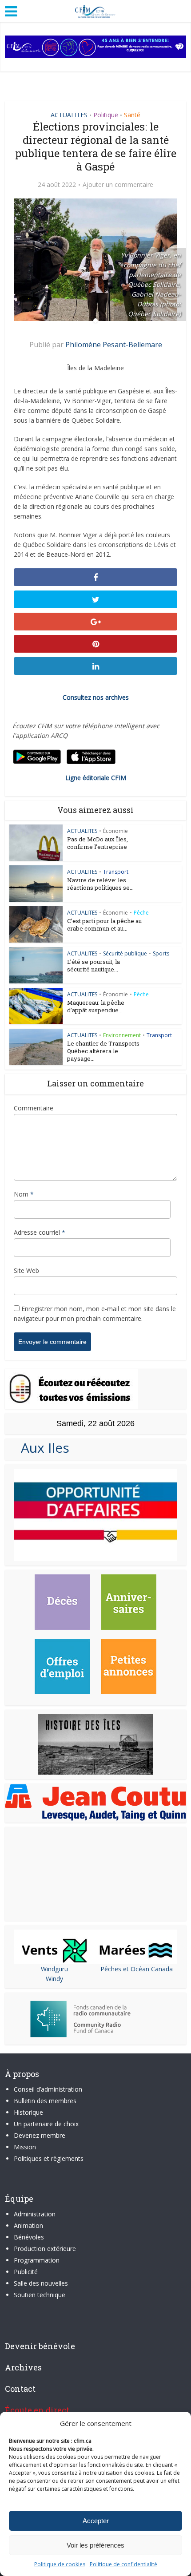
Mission (25, 2147)
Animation (28, 2225)
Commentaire (34, 1108)
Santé (132, 115)
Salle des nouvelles (41, 2283)
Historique (28, 2112)
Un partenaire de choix (46, 2124)
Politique (106, 115)
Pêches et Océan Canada (137, 1969)
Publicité (26, 2272)
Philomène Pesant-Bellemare (114, 345)
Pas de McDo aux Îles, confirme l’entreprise (97, 843)
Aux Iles (42, 1448)
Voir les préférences (95, 2545)
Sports (161, 953)
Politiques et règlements (49, 2158)
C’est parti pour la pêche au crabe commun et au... (104, 925)
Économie (115, 831)
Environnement (122, 1035)
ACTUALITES (69, 115)
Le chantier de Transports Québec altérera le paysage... (103, 1051)
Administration (35, 2214)
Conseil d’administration (48, 2089)
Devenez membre (40, 2135)
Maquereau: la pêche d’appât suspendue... (96, 1006)
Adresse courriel (40, 1232)
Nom (24, 1194)
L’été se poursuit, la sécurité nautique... (94, 965)
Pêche (141, 913)
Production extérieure (45, 2249)
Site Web (26, 1270)
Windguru (54, 1969)
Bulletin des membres (45, 2101)
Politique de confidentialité (123, 2564)
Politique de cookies (60, 2564)
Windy (54, 1979)
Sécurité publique (125, 953)
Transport (116, 872)
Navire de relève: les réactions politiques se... (100, 884)
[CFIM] (95, 10)
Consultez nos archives (96, 697)
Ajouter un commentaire (118, 185)
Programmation (37, 2260)
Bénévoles (29, 2237)
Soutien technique (40, 2295)
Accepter (96, 2521)
